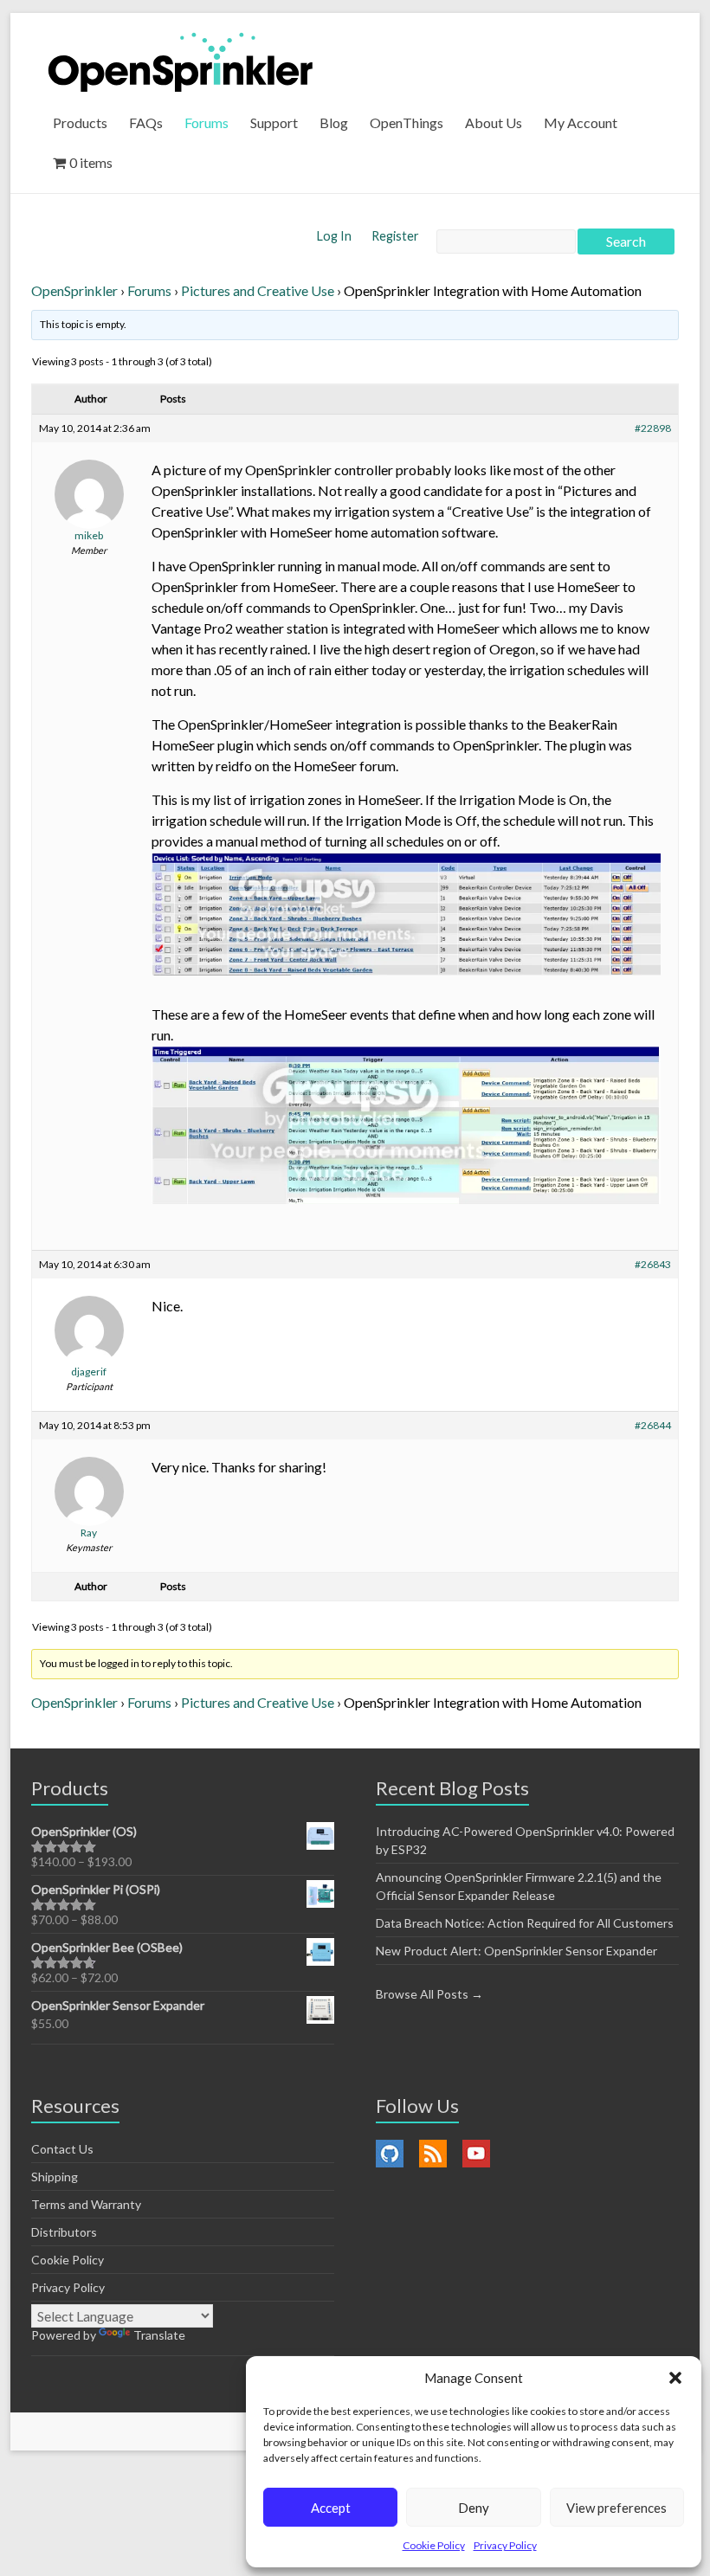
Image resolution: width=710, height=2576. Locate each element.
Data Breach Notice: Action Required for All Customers (525, 1923)
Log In (336, 236)
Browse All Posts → (429, 1994)
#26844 (653, 1425)
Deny (474, 2508)
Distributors (64, 2232)
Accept (331, 2508)
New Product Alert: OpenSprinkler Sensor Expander (516, 1951)
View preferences (616, 2508)
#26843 (653, 1264)
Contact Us (62, 2149)
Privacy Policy (505, 2545)
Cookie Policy (434, 2545)
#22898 (653, 428)
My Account (581, 122)
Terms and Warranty (86, 2204)
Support (274, 122)
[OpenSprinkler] (181, 61)
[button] (675, 2378)
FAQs (146, 122)
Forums (207, 122)
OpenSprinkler (74, 290)
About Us (494, 122)
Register (395, 236)
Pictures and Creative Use (258, 290)
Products (80, 122)
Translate (159, 2335)
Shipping (55, 2177)
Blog (334, 122)
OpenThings (407, 122)
